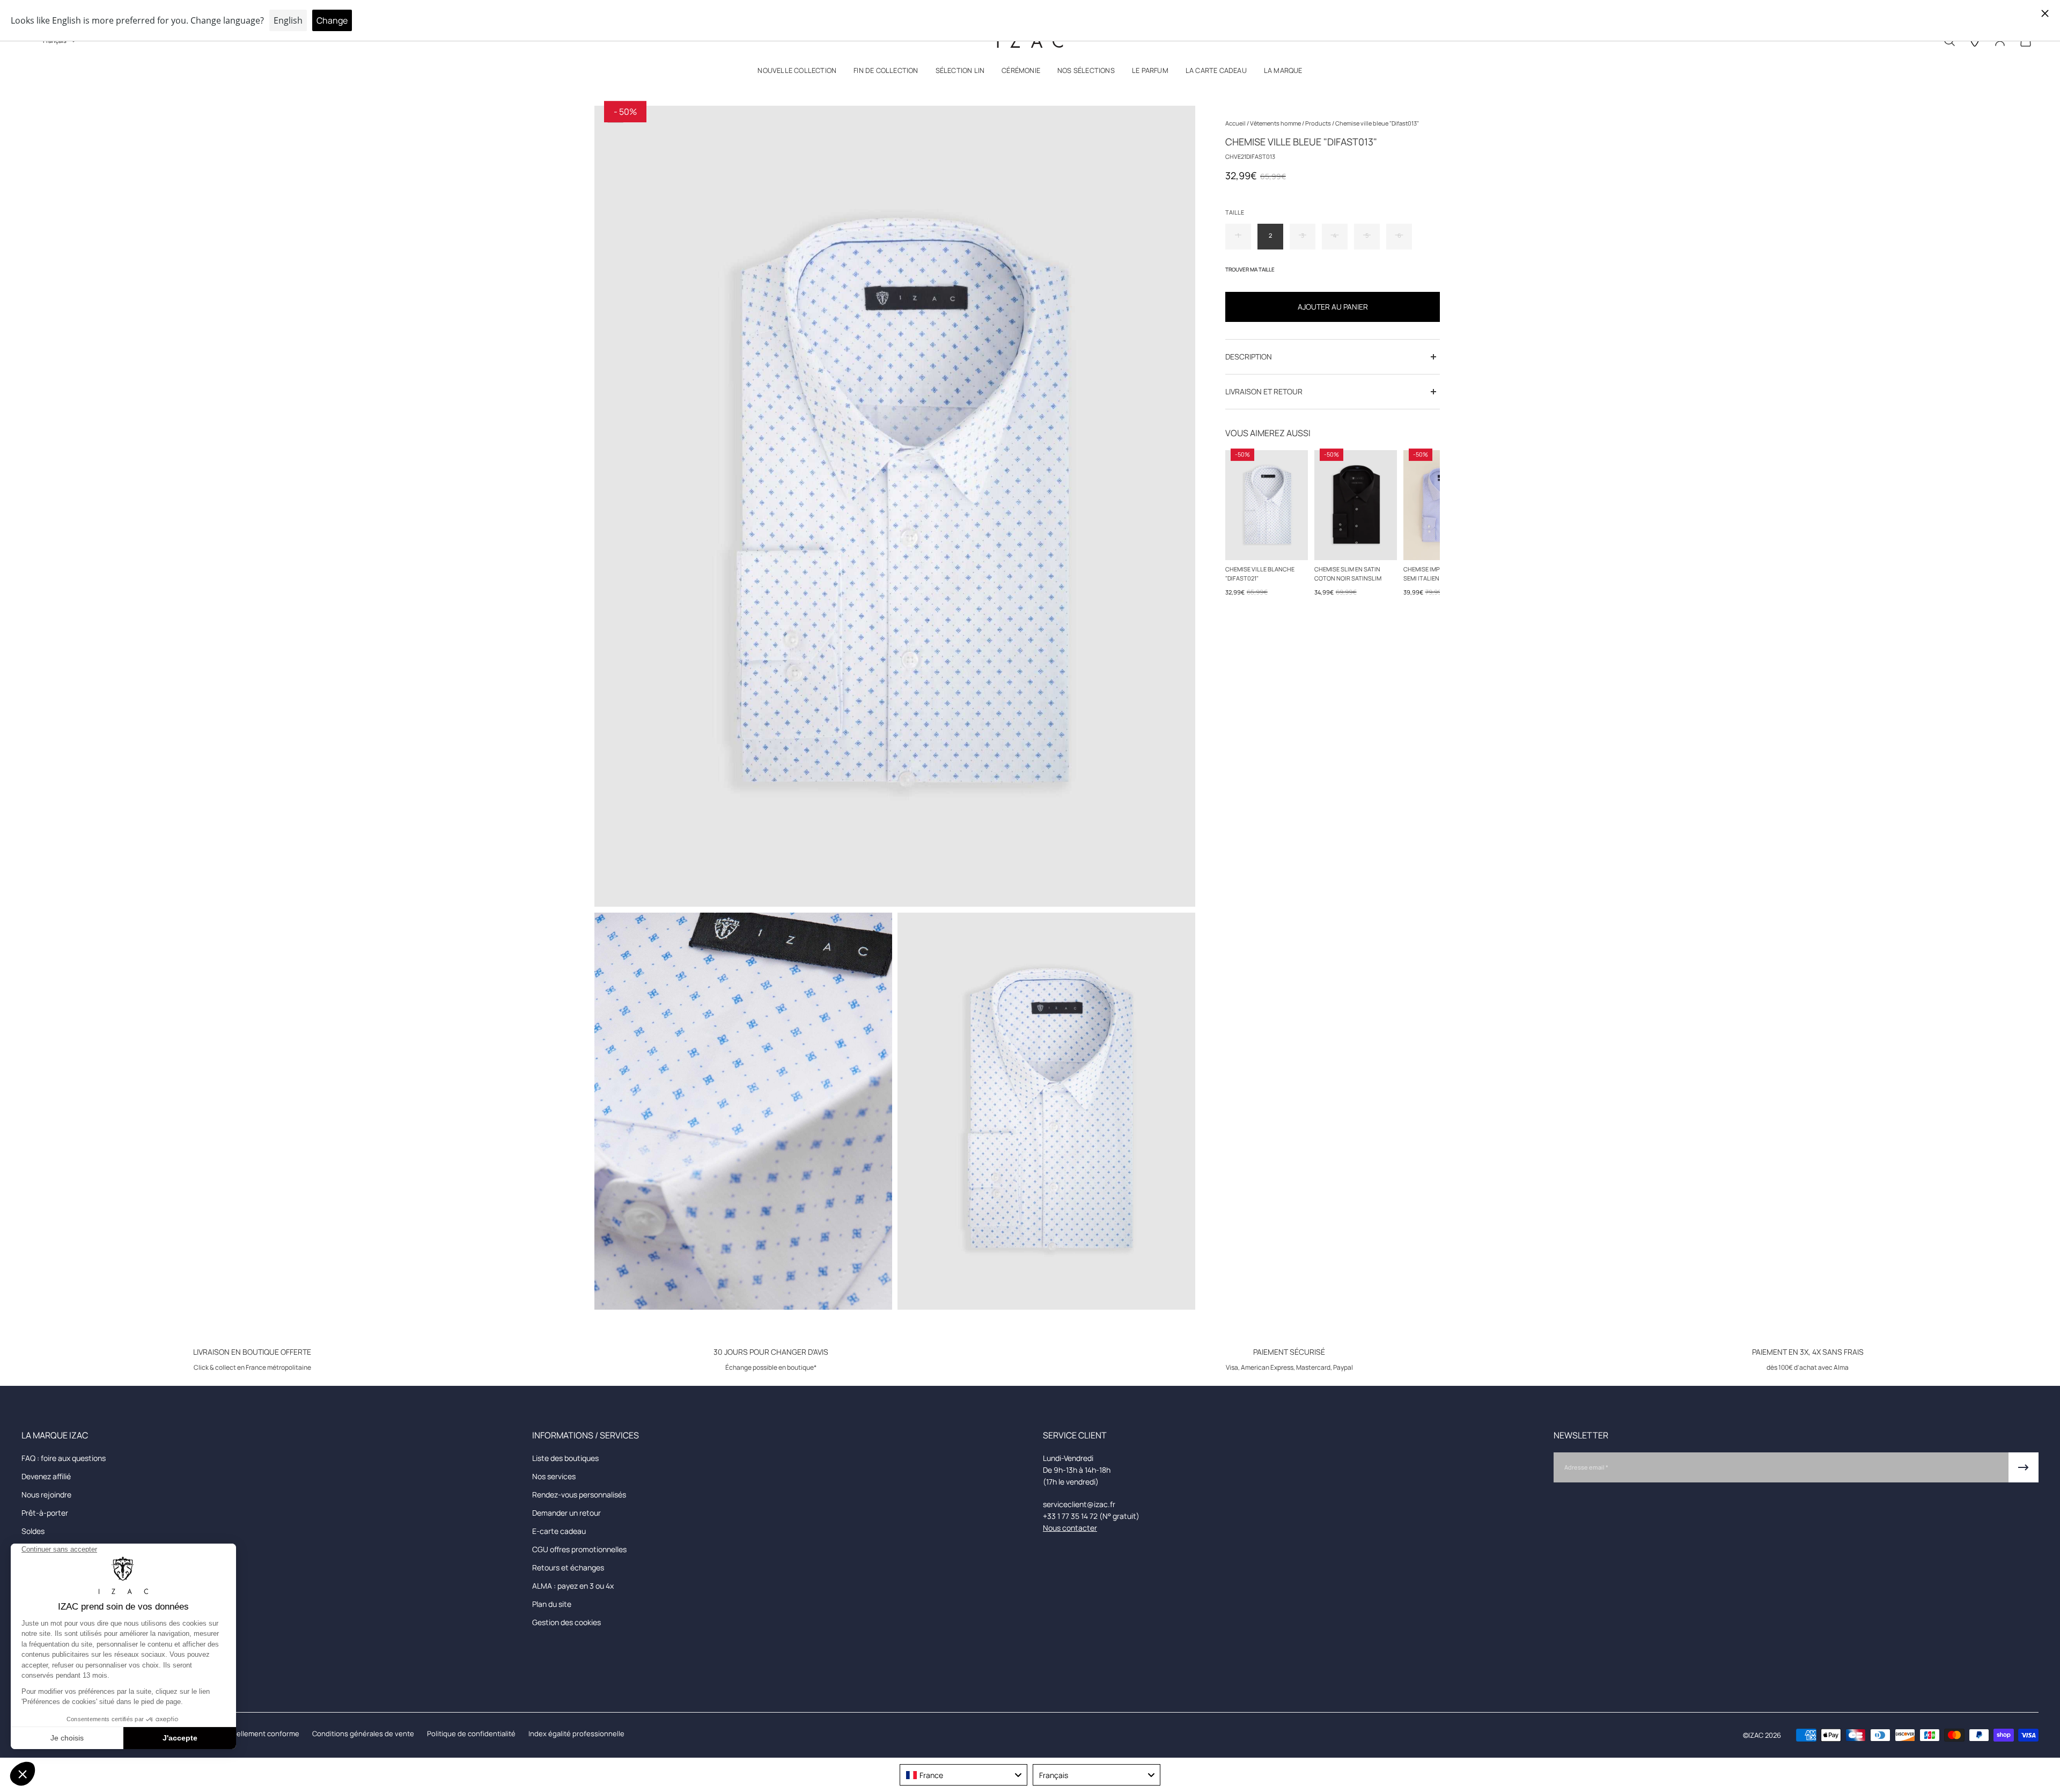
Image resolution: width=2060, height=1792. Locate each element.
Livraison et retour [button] (1264, 391)
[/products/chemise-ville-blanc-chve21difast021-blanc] (1267, 505)
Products (1319, 123)
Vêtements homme (1276, 123)
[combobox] (963, 1775)
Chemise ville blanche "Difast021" (1260, 574)
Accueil (1236, 123)
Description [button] (1249, 357)
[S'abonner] (2024, 1467)
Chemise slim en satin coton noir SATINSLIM (1348, 574)
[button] (797, 73)
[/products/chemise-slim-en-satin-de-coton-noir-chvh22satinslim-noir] (1356, 505)
